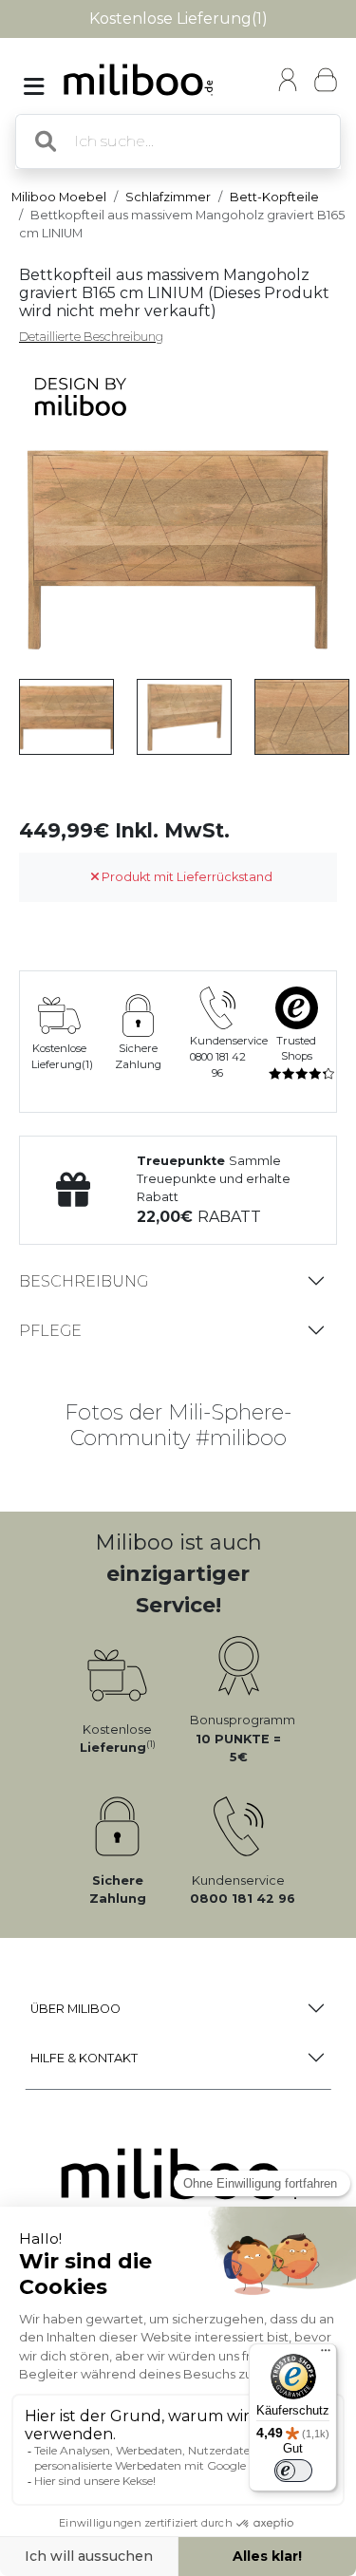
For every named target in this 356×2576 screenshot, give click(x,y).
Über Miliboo (75, 2009)
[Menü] (326, 2355)
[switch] (293, 2471)
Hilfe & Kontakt (84, 2058)
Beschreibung (84, 1281)
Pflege (50, 1331)
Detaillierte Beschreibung (91, 337)
